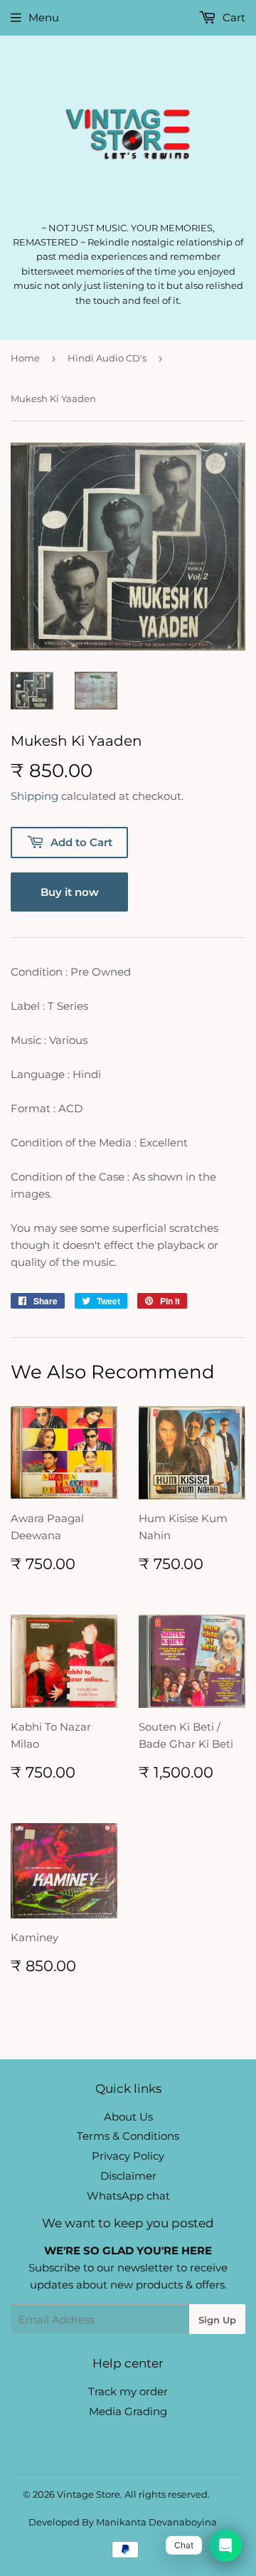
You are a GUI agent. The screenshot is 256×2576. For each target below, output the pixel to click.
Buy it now (70, 892)
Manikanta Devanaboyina (156, 2522)
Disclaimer (128, 2176)
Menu (44, 17)
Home (25, 358)
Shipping (34, 796)
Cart (233, 17)
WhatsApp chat (128, 2196)
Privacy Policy (128, 2156)
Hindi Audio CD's (107, 358)
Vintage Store (89, 2494)
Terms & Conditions (128, 2136)
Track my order (128, 2391)
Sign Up (217, 2320)
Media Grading (128, 2411)
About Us (128, 2117)
